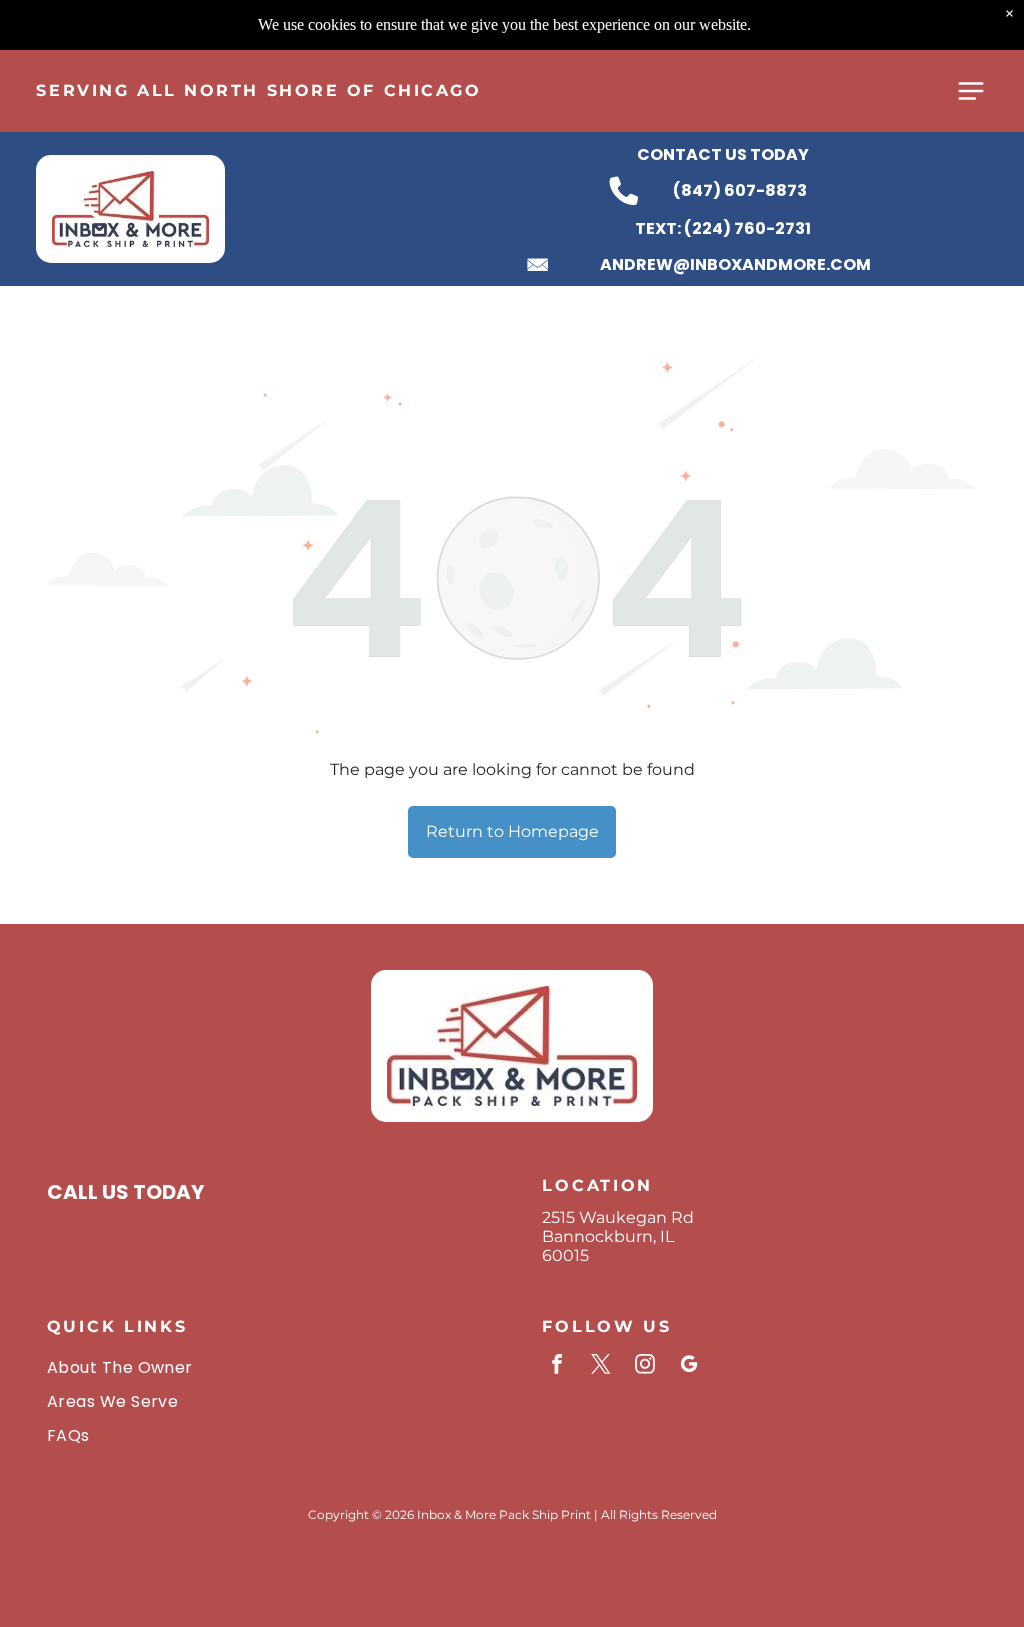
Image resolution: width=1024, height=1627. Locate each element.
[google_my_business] (689, 1366)
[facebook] (557, 1366)
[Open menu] (971, 91)
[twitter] (601, 1366)
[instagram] (645, 1366)
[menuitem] (264, 1366)
